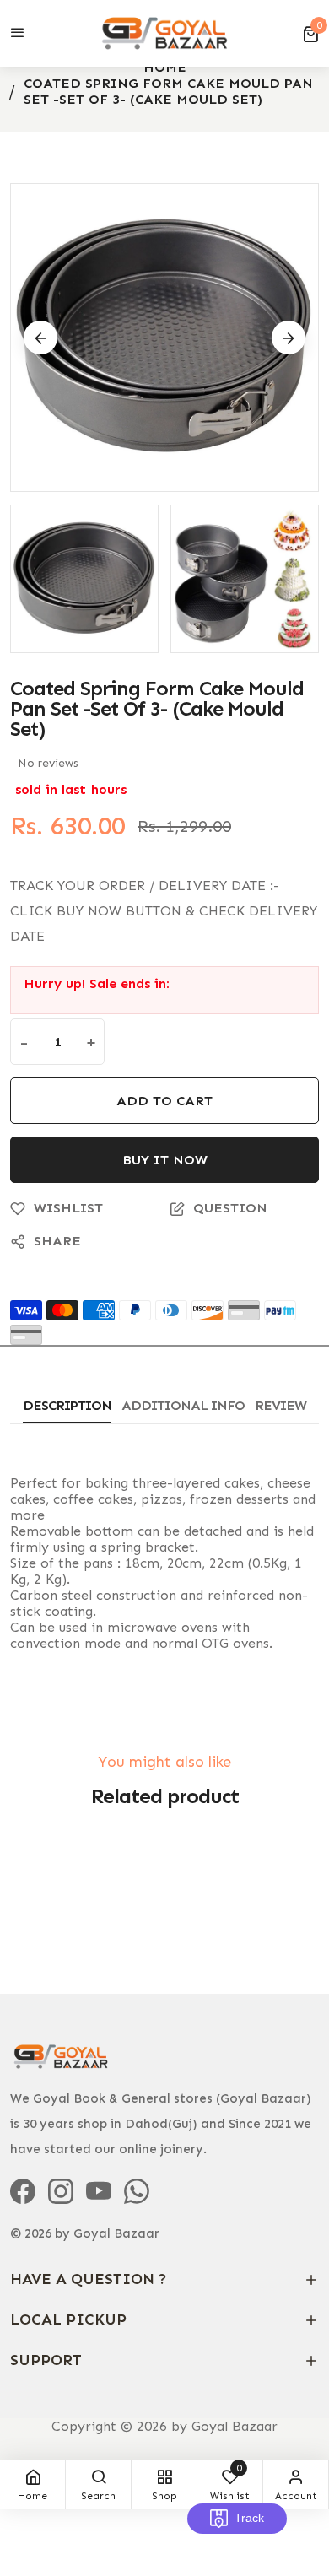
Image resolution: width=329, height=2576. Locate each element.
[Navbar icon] (18, 34)
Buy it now (165, 1160)
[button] (310, 34)
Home (165, 67)
